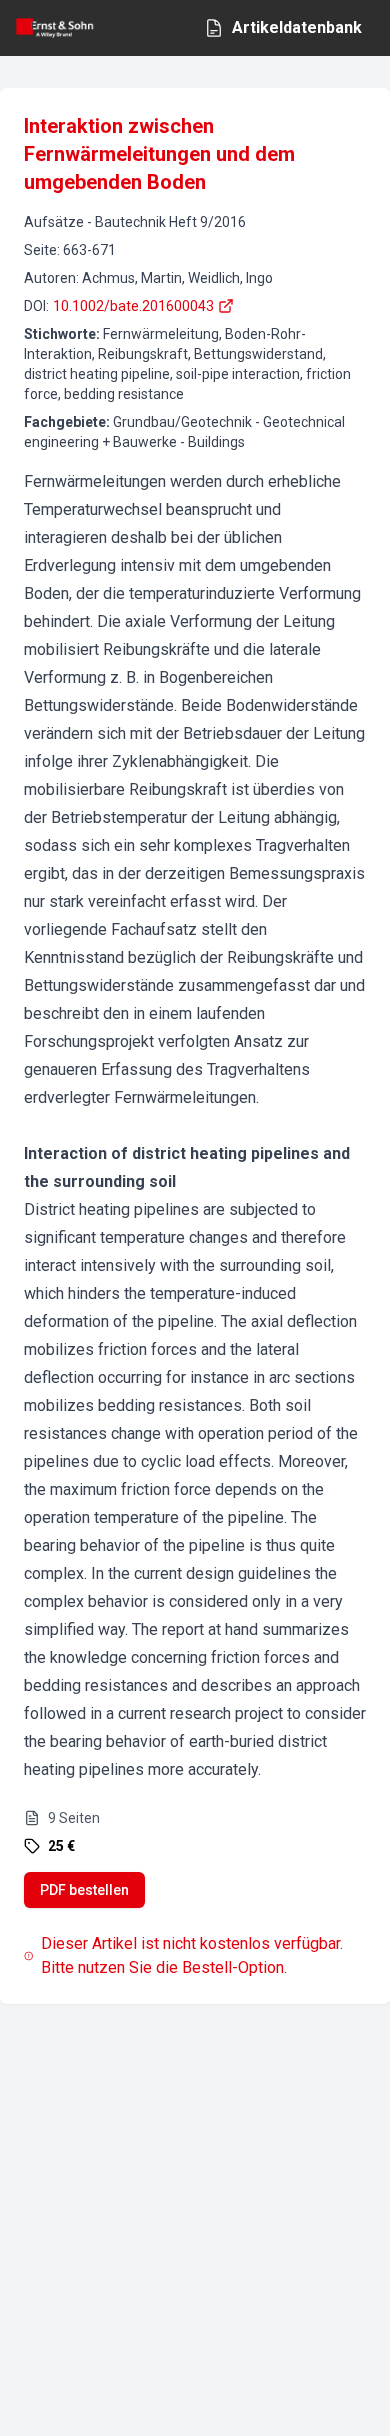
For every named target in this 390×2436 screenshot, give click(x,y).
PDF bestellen (84, 1890)
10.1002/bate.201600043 (133, 306)
